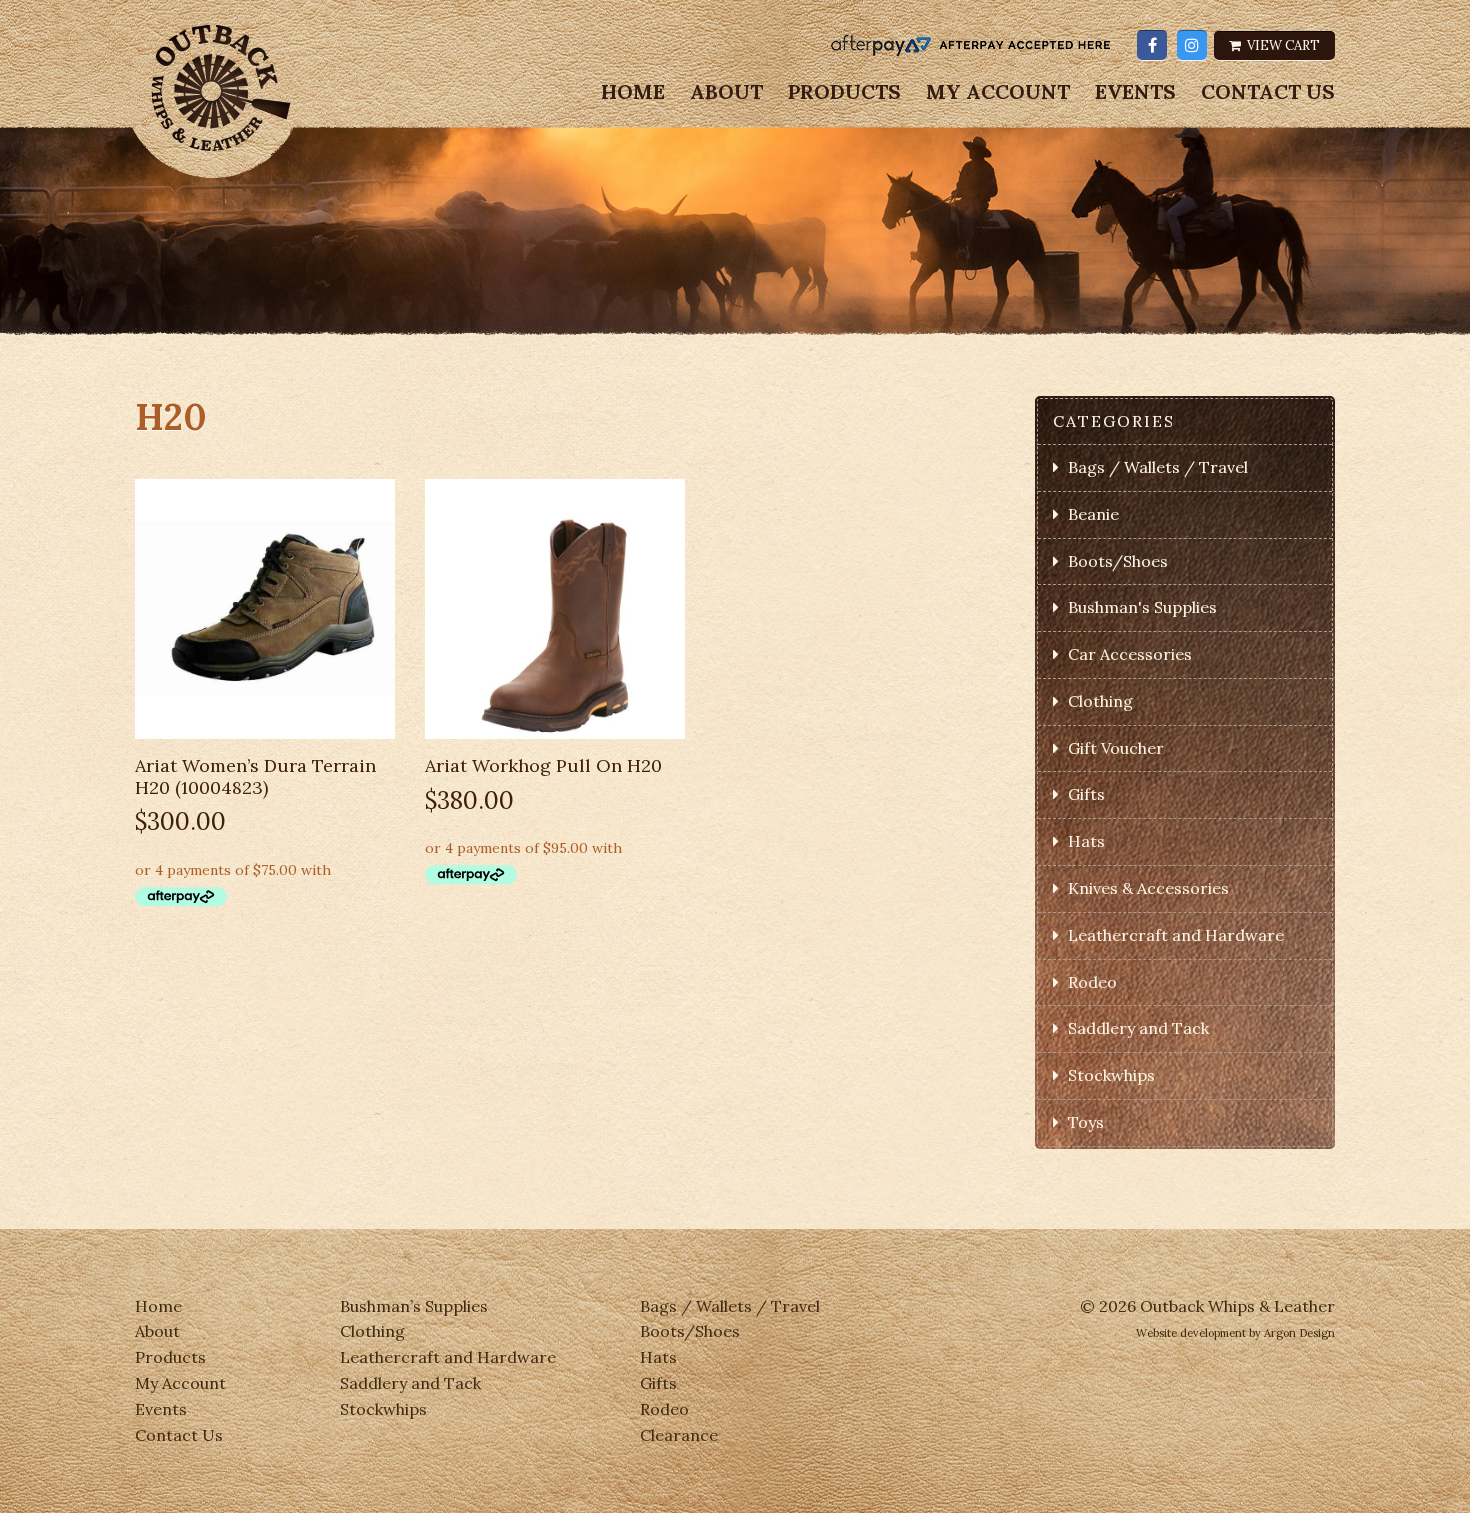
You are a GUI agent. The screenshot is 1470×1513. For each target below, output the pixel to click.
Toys (1086, 1122)
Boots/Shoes (1118, 561)
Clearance (679, 1435)
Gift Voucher (1116, 748)
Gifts (1086, 794)
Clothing (1100, 701)
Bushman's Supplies (1142, 607)
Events (1135, 92)
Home (633, 92)
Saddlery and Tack (1138, 1028)
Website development (1191, 1333)
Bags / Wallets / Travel (1158, 467)
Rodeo (1092, 982)
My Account (998, 92)
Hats (1086, 841)
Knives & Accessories (1148, 888)
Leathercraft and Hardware (1176, 935)
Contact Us (1268, 92)
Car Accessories (1130, 654)
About (726, 92)
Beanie (1093, 514)
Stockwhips (1111, 1075)
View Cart (1282, 45)
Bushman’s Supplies (414, 1306)
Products (844, 92)
